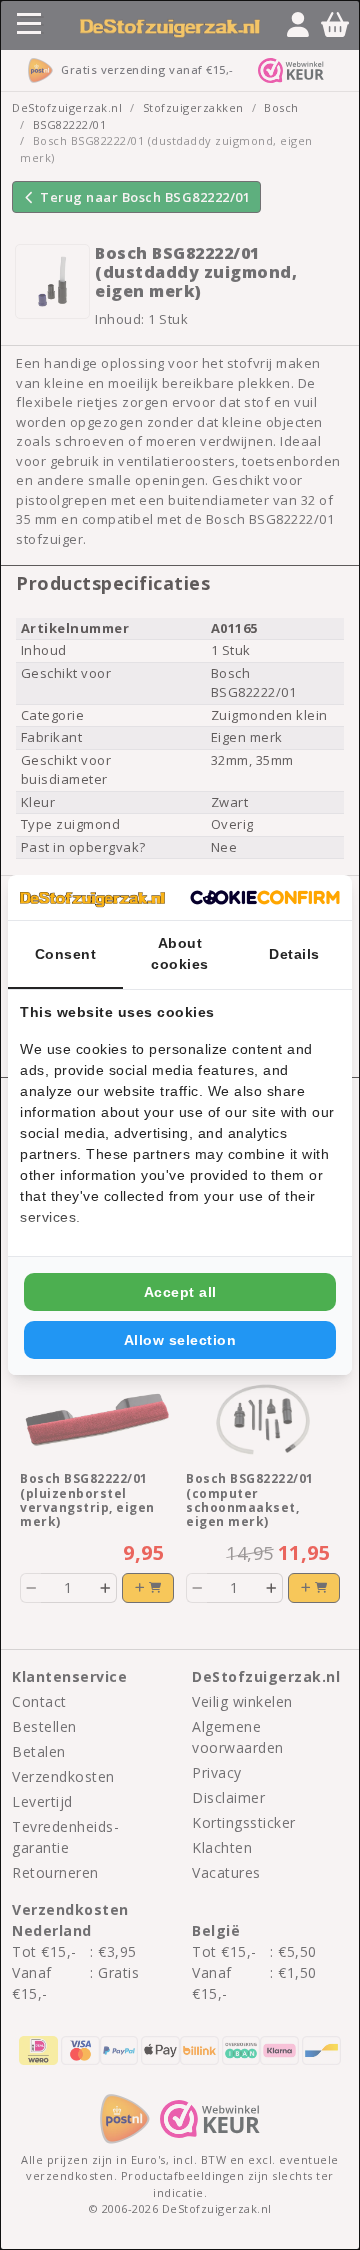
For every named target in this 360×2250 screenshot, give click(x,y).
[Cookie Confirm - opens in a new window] (265, 898)
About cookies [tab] (180, 953)
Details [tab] (294, 954)
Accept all (180, 1292)
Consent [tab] (66, 954)
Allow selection (180, 1340)
